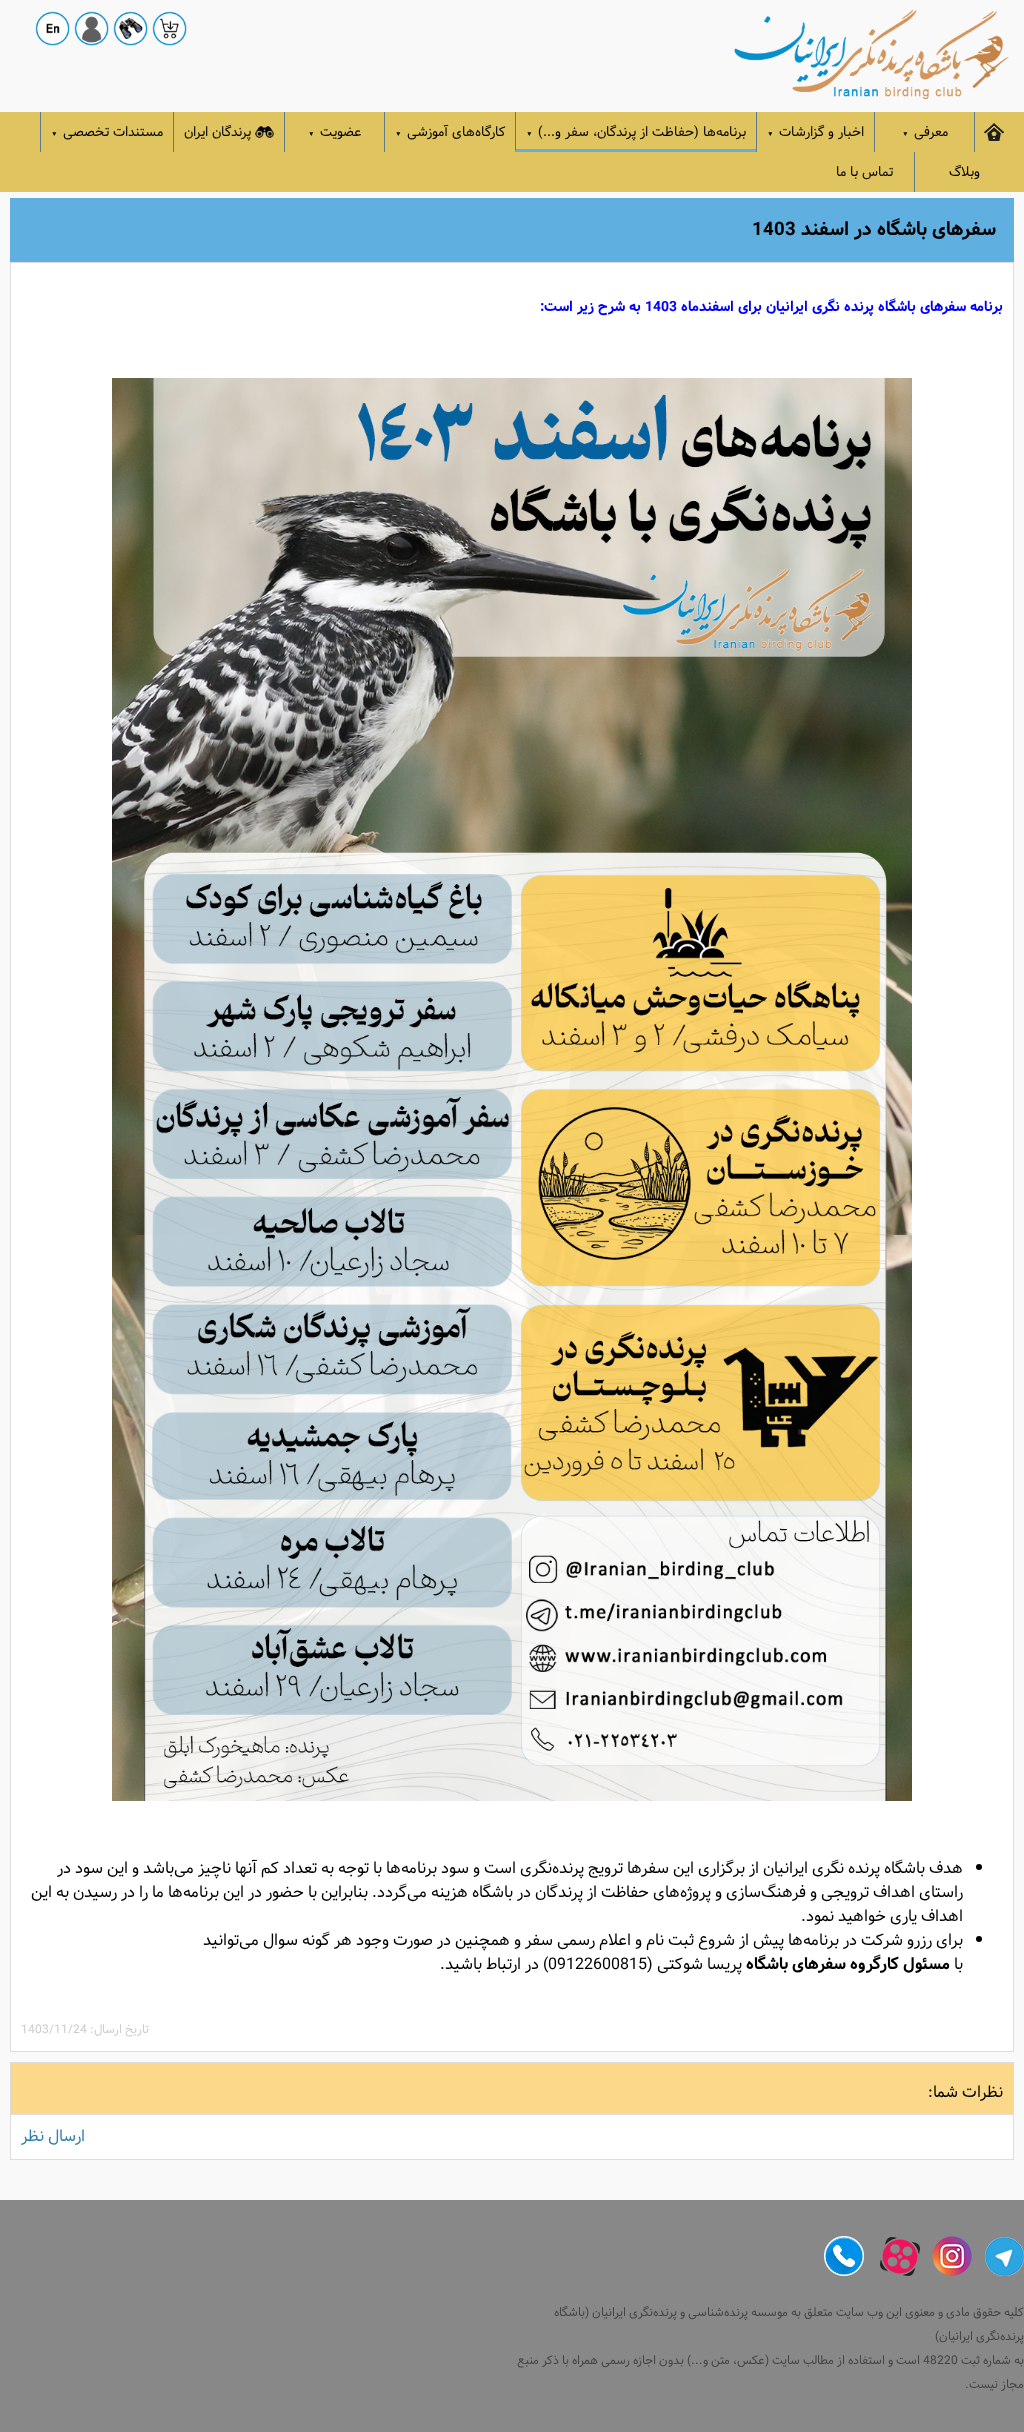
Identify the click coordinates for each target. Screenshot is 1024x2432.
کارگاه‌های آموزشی (450, 132)
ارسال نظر (53, 2136)
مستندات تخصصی (107, 132)
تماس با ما (864, 172)
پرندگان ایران (217, 132)
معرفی (925, 132)
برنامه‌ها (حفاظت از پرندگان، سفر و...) (636, 132)
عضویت (334, 132)
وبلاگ (964, 172)
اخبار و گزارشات (815, 132)
